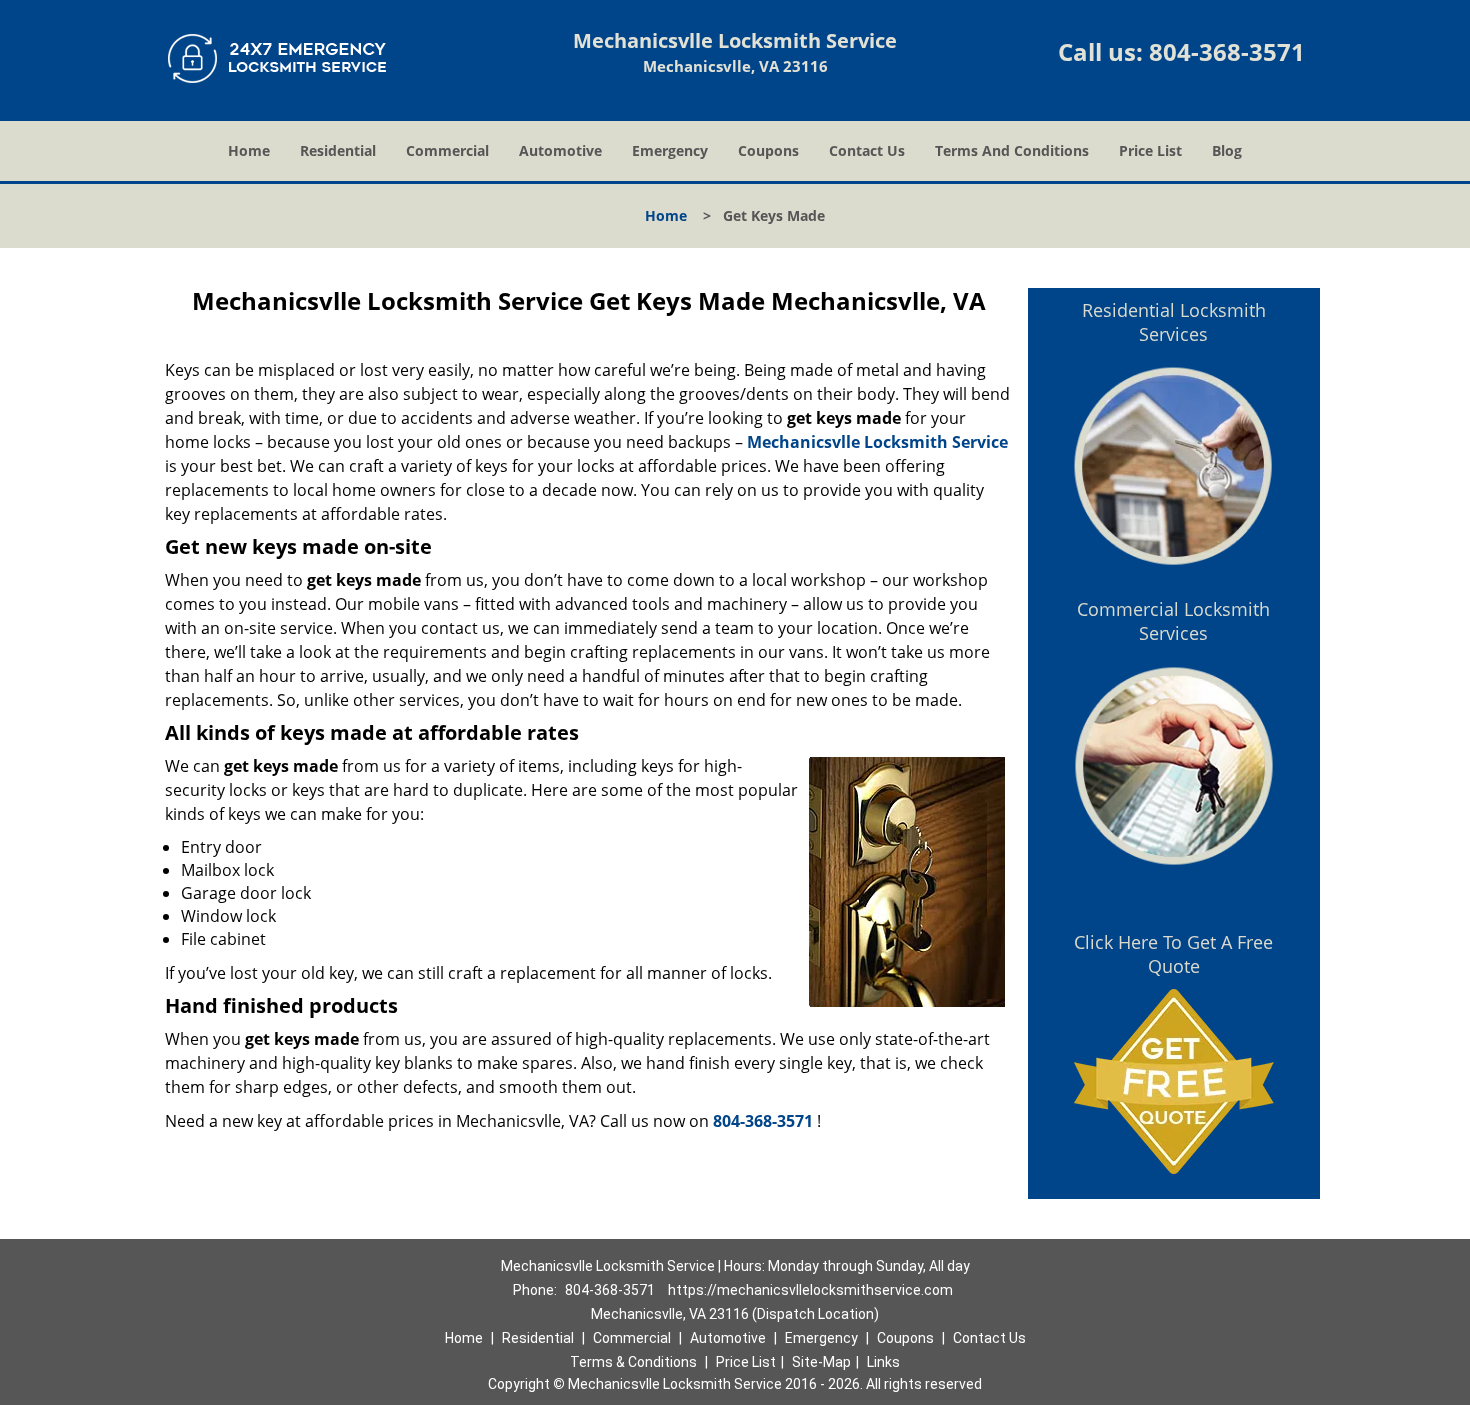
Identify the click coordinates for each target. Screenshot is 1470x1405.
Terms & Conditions (633, 1362)
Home (249, 150)
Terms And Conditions (1012, 150)
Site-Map (821, 1362)
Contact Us (867, 150)
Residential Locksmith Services (1174, 322)
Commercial (447, 150)
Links (883, 1362)
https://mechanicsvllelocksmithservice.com (810, 1290)
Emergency (670, 150)
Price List (1150, 150)
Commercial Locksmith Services (1173, 621)
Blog (1227, 150)
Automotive (560, 150)
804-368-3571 (1227, 51)
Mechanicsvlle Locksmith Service (877, 442)
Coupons (768, 150)
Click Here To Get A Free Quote (1173, 954)
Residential (338, 150)
